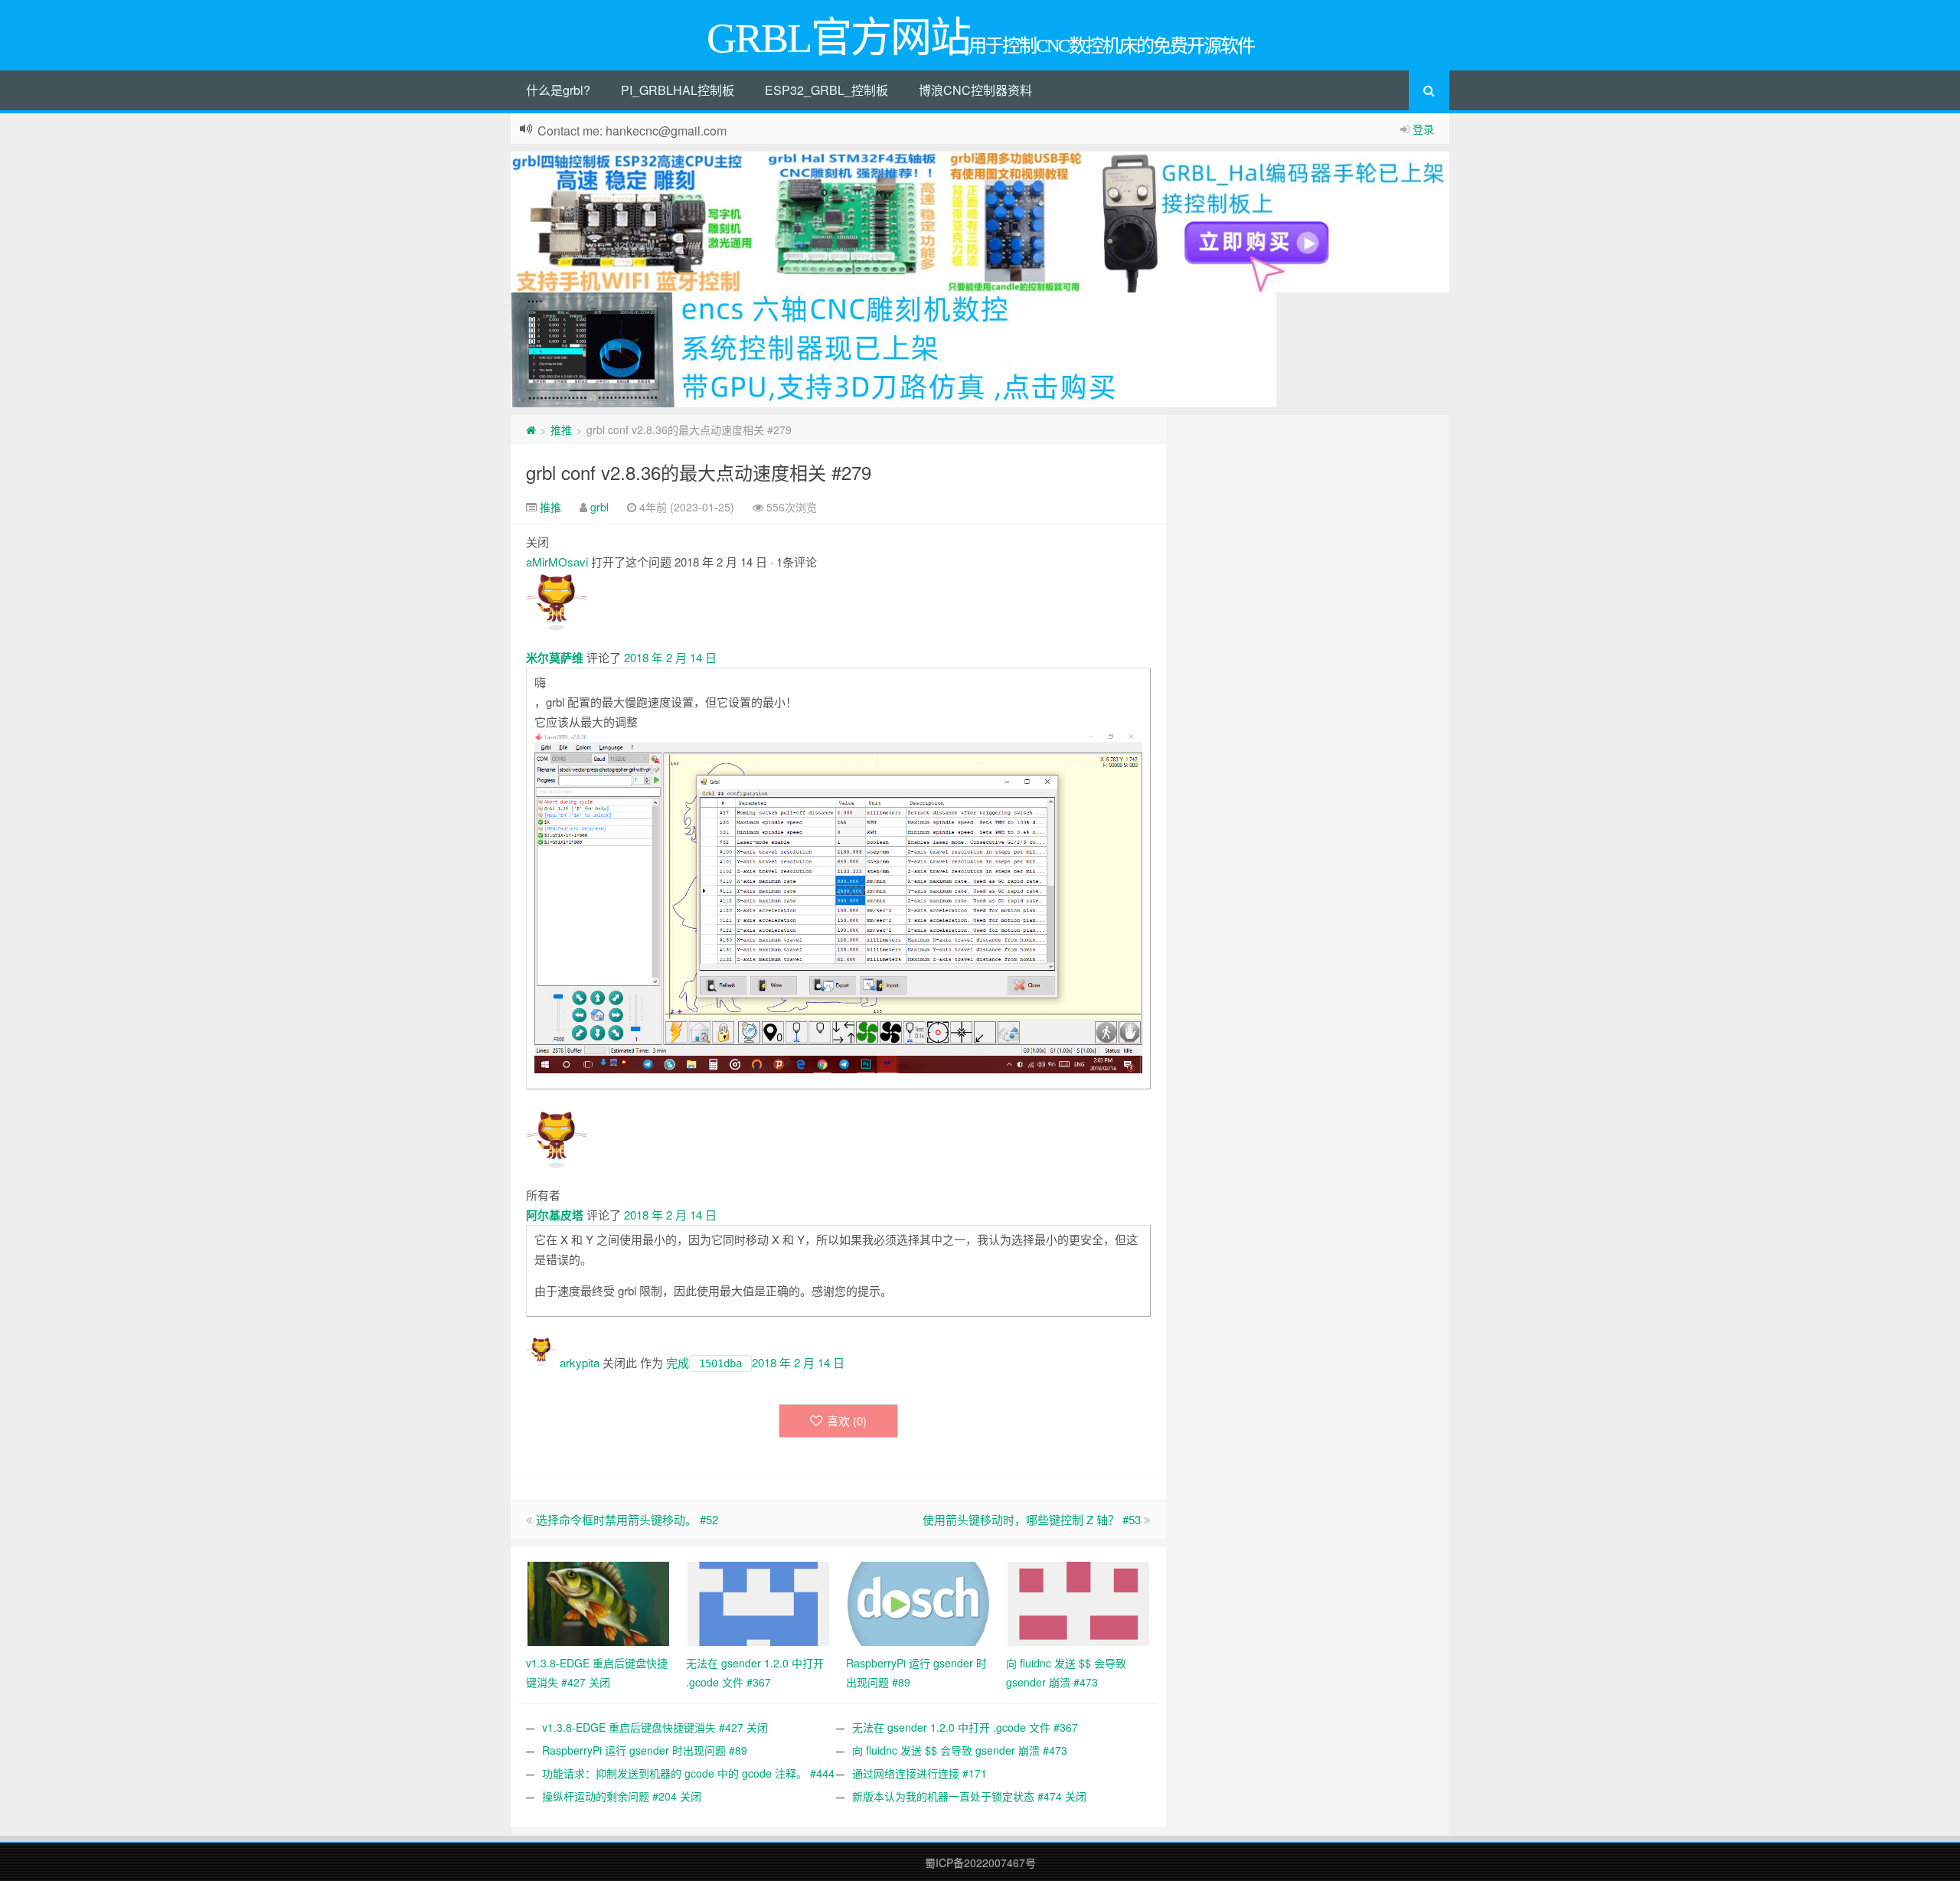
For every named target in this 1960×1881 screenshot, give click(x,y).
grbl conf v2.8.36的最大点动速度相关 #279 (699, 472)
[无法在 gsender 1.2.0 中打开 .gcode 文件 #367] (758, 1602)
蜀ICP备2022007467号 (980, 1863)
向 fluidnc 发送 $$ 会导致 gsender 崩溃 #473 (960, 1750)
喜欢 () (847, 1421)
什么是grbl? (558, 90)
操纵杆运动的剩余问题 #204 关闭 (622, 1796)
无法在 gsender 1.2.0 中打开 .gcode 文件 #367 (965, 1727)
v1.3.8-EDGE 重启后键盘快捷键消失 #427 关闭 (655, 1727)
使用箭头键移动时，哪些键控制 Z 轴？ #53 (1032, 1519)
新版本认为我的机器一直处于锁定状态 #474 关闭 (969, 1796)
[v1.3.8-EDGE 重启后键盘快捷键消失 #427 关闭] (598, 1602)
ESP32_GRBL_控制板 (826, 90)
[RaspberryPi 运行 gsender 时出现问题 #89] (918, 1602)
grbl (599, 507)
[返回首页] (531, 429)
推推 (561, 429)
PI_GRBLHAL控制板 (678, 90)
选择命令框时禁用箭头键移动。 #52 (627, 1519)
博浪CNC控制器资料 (975, 90)
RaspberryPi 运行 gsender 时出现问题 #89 (645, 1750)
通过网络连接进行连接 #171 (920, 1773)
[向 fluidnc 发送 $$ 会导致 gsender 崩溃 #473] (1078, 1602)
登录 (1423, 129)
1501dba (720, 1363)
